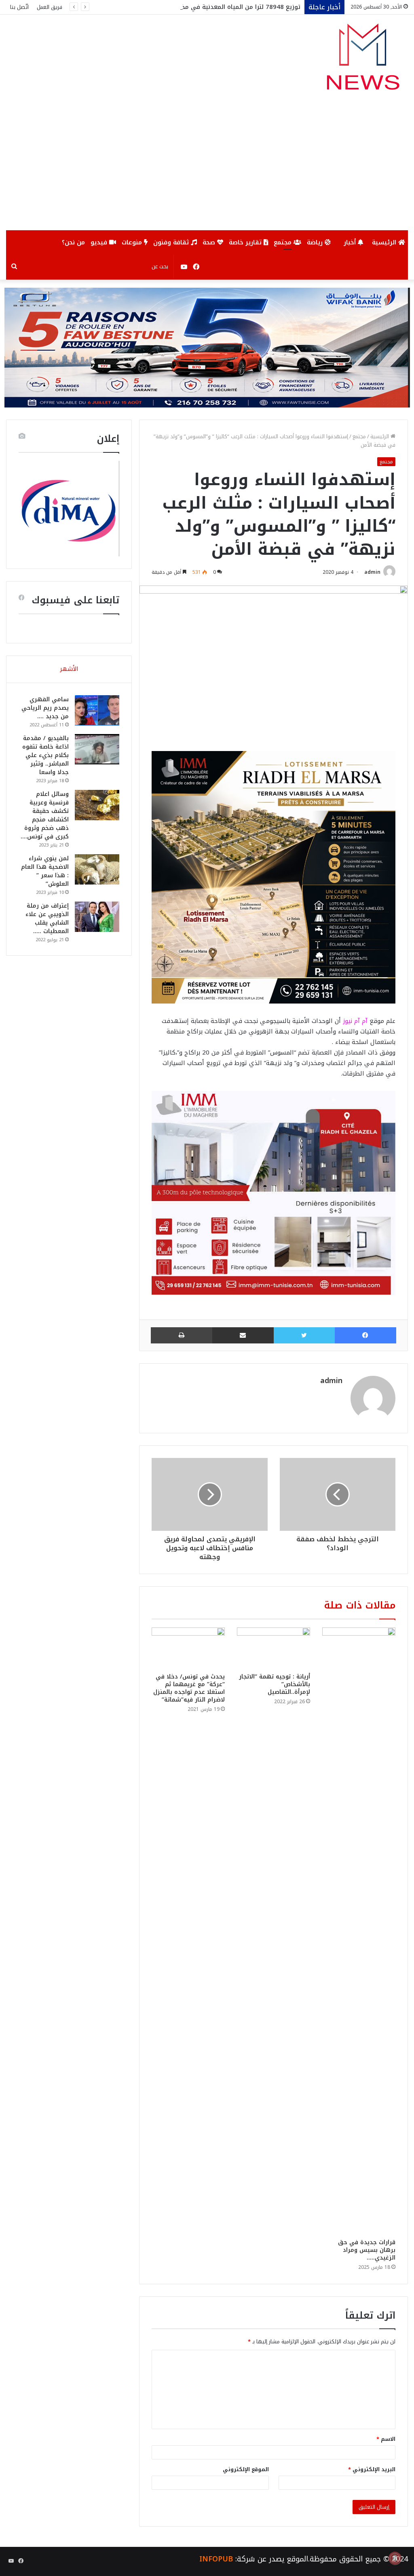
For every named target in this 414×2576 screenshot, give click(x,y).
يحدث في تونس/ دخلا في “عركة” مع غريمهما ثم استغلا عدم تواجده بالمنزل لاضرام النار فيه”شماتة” (189, 1688)
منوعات (133, 242)
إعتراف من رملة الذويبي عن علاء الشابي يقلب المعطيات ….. (47, 919)
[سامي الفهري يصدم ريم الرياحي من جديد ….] (97, 710)
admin (372, 572)
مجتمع (284, 242)
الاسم (386, 2439)
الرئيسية (385, 242)
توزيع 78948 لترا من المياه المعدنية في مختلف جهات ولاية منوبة (210, 7)
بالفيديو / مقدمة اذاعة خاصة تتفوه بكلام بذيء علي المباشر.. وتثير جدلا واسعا (45, 755)
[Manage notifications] (395, 2558)
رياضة (316, 242)
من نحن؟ (73, 242)
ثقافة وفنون (172, 242)
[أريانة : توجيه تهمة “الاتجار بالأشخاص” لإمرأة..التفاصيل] (274, 1648)
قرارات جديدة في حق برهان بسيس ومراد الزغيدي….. (367, 2250)
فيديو (100, 242)
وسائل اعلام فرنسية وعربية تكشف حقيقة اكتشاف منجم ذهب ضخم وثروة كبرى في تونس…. (45, 815)
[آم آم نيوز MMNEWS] (362, 60)
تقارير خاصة (246, 242)
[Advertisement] (207, 170)
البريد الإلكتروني (372, 2469)
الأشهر (69, 669)
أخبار (351, 242)
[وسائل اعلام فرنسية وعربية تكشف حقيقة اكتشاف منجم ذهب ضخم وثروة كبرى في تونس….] (97, 805)
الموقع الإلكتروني (246, 2469)
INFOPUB (216, 2559)
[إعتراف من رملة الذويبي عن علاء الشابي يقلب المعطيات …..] (97, 917)
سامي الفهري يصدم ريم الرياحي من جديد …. (45, 708)
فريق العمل (50, 7)
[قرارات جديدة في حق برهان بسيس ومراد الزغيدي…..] (359, 1931)
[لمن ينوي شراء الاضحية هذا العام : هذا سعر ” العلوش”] (97, 869)
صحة (210, 242)
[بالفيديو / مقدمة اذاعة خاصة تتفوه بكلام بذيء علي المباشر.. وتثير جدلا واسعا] (97, 749)
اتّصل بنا (19, 7)
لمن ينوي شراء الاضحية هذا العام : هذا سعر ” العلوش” (45, 871)
